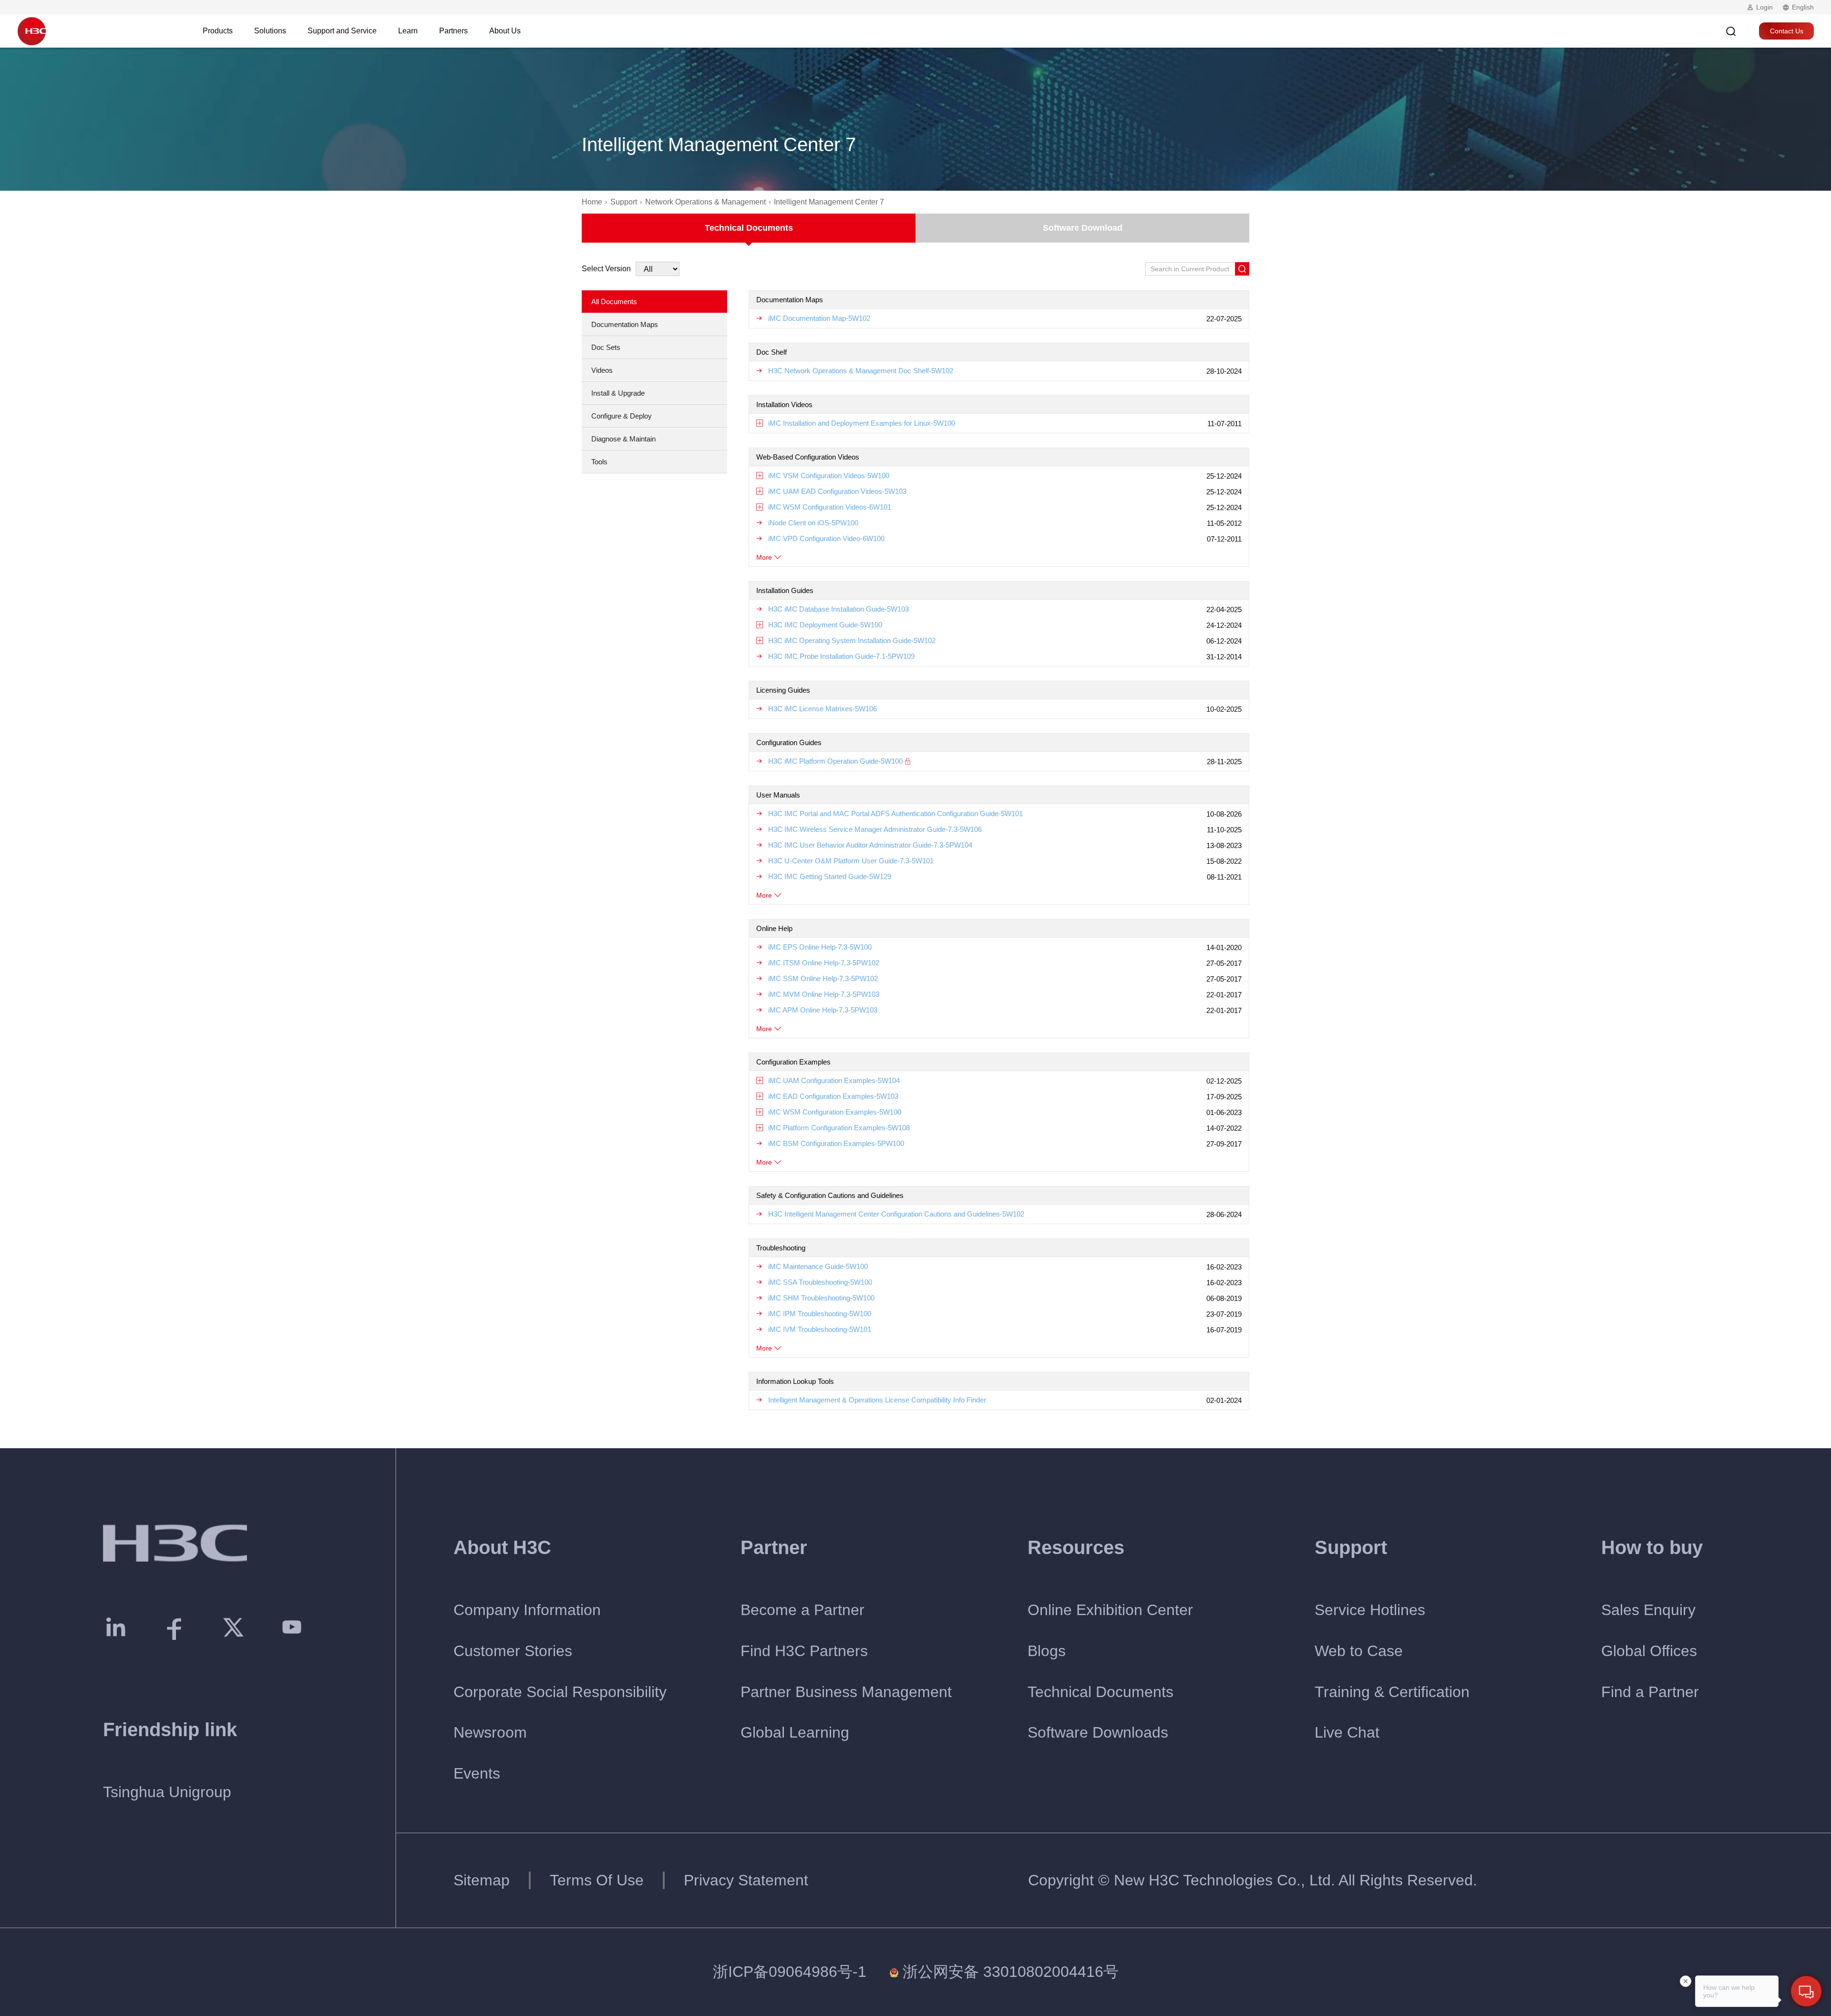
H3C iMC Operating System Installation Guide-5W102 (852, 640)
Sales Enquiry (1648, 1610)
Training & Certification (1392, 1692)
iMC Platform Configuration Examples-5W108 (839, 1128)
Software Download (1083, 228)
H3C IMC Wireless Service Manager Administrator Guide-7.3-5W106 (875, 829)
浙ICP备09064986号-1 (790, 1972)
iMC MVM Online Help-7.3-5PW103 (824, 994)
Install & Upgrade (618, 393)
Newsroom (490, 1732)
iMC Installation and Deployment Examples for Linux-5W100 (862, 423)
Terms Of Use (597, 1880)
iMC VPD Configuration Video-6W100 (826, 538)
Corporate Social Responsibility (560, 1692)
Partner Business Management (846, 1692)
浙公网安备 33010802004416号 (1011, 1972)
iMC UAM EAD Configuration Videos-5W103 (837, 491)
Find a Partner (1650, 1692)
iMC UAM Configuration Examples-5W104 (834, 1080)
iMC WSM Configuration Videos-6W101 (830, 507)
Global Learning (795, 1732)
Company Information (527, 1610)
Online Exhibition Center (1110, 1610)
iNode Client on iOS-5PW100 (813, 523)
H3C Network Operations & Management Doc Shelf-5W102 (861, 371)
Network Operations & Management (705, 202)
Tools (599, 462)
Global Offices (1649, 1651)
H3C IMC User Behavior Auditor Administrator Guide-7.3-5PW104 (870, 845)
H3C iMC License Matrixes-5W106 (823, 709)
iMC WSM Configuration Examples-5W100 (835, 1112)
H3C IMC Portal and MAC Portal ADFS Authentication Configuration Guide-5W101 (895, 814)
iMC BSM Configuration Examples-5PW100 (836, 1143)
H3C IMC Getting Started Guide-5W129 (830, 876)
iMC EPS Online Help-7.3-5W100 (820, 947)
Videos (602, 370)
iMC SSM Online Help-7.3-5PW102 (823, 978)
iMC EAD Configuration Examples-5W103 (833, 1096)
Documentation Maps (625, 324)
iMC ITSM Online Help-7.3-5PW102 (824, 963)
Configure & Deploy (622, 416)
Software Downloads (1098, 1732)
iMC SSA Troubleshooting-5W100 (820, 1282)
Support (624, 202)
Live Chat (1347, 1732)
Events (477, 1773)
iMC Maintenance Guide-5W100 (818, 1266)
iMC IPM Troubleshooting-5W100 (820, 1314)
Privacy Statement (746, 1880)
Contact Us (1787, 31)
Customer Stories (513, 1651)
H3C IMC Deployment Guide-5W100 (825, 625)
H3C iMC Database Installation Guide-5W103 (838, 609)
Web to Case (1359, 1651)
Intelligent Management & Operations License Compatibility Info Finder (877, 1400)
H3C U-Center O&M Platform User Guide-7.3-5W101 (851, 861)
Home (592, 202)
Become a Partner (802, 1610)
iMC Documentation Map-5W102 (819, 318)
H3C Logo (31, 31)
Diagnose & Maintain (623, 439)
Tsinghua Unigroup (167, 1792)
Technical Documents (749, 228)
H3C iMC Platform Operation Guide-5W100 (835, 761)
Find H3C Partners (804, 1651)
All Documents (614, 302)
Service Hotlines (1370, 1610)
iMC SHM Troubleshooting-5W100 (821, 1298)
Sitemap (482, 1880)
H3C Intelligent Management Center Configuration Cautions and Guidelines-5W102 (896, 1214)
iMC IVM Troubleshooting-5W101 (820, 1329)
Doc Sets (606, 347)
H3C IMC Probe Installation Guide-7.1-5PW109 (841, 656)
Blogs (1047, 1651)
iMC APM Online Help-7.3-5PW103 (823, 1010)
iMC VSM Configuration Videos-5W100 (829, 476)
